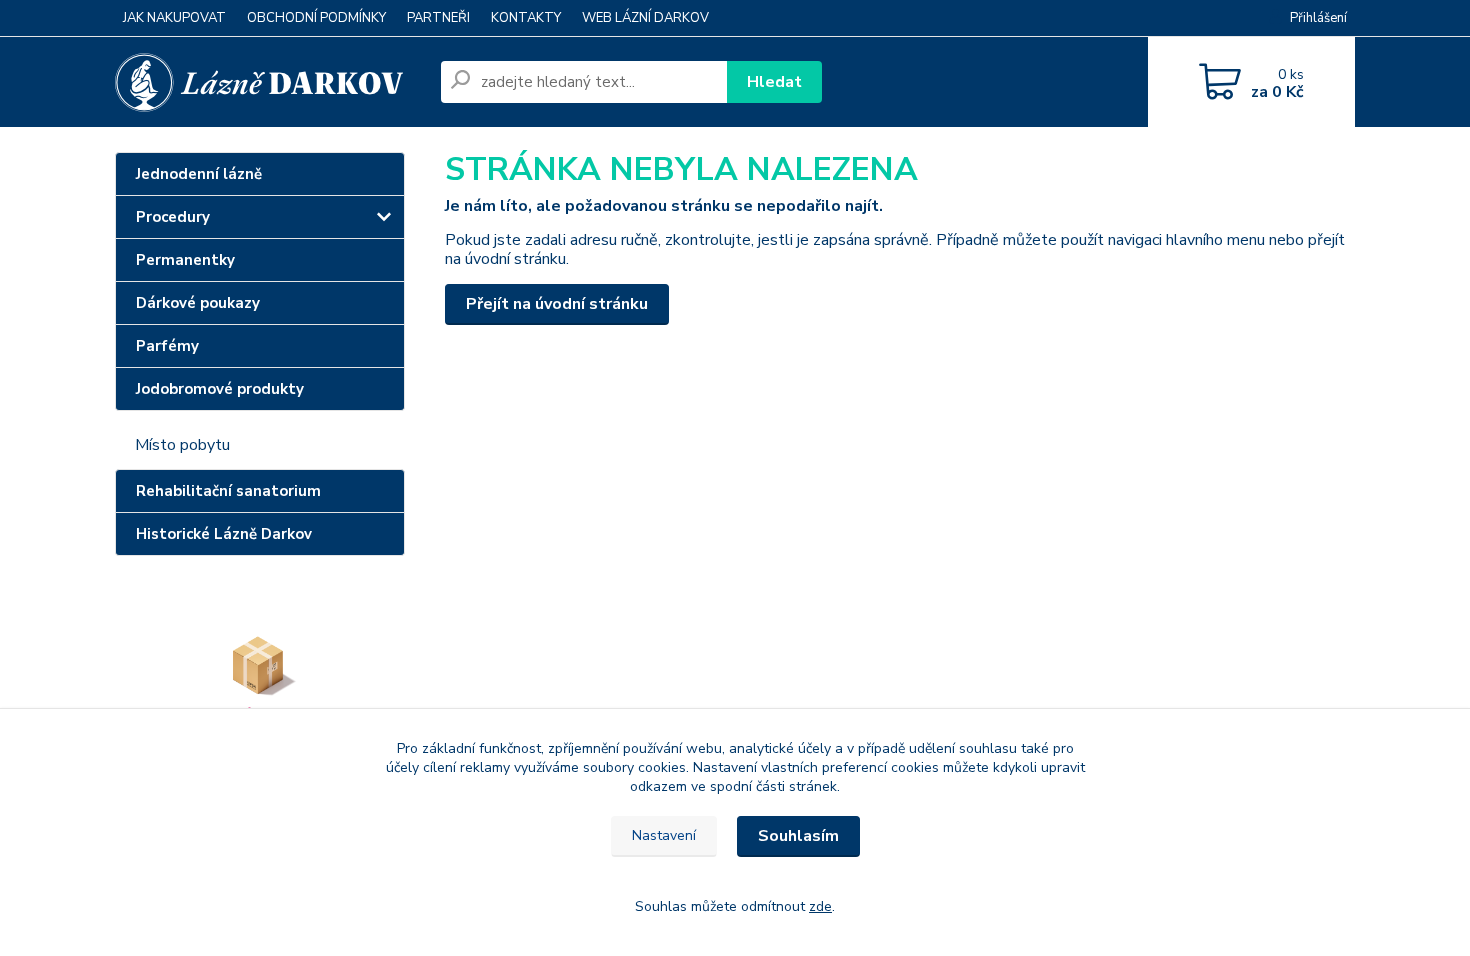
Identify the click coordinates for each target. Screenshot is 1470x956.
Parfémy (167, 346)
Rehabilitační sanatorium (228, 491)
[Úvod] (270, 82)
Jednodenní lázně (199, 174)
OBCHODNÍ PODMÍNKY (316, 18)
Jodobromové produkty (220, 389)
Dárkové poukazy (198, 303)
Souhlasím (798, 836)
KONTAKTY (526, 18)
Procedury (173, 217)
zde (820, 906)
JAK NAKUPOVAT (174, 18)
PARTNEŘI (438, 18)
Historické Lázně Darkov (224, 534)
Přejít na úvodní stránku (557, 304)
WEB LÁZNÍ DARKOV (645, 18)
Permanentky (185, 260)
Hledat (774, 82)
